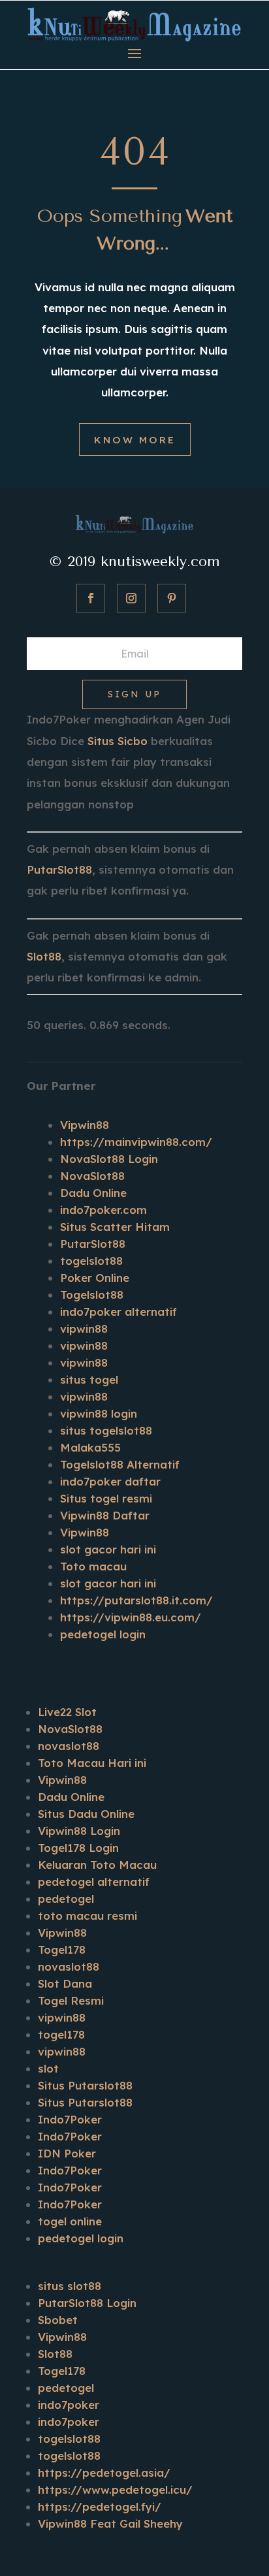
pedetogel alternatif (94, 1882)
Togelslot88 (92, 1295)
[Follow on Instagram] (131, 598)
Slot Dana (65, 1983)
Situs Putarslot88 (85, 2085)
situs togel (89, 1379)
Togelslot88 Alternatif (120, 1464)
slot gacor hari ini (108, 1549)
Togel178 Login (78, 1848)
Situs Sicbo (118, 741)
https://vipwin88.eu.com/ (131, 1617)
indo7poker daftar (110, 1481)
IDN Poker (67, 2153)
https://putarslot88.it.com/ (136, 1600)
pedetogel (66, 1899)
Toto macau (93, 1566)
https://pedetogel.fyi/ (100, 2506)
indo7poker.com (103, 1210)
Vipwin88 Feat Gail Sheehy (110, 2523)
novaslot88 (69, 1746)
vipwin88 (84, 1328)
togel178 (61, 2034)
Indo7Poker (70, 2119)
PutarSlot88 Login (87, 2303)
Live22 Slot (67, 1712)
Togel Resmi (71, 2000)
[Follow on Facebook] (91, 598)
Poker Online (95, 1278)
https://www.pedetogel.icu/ (115, 2489)
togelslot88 (91, 1261)
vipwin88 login (99, 1413)
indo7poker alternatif (119, 1312)
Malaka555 (90, 1447)
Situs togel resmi (106, 1498)
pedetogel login (103, 1634)
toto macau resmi (87, 1916)
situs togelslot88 (106, 1430)
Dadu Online (93, 1193)
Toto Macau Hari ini (92, 1763)
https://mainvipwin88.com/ (136, 1142)
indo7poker (69, 2405)
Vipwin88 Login (79, 1831)
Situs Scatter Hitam (115, 1227)
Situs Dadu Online (86, 1814)
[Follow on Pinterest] (172, 598)
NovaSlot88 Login (109, 1159)
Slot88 (44, 956)
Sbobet (58, 2320)
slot (48, 2068)
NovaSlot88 (92, 1176)
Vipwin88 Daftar (105, 1515)
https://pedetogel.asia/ (104, 2473)
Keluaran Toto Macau (97, 1865)
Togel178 (62, 1949)
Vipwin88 (85, 1125)
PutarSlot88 (59, 869)
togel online (70, 2221)
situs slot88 (70, 2286)
